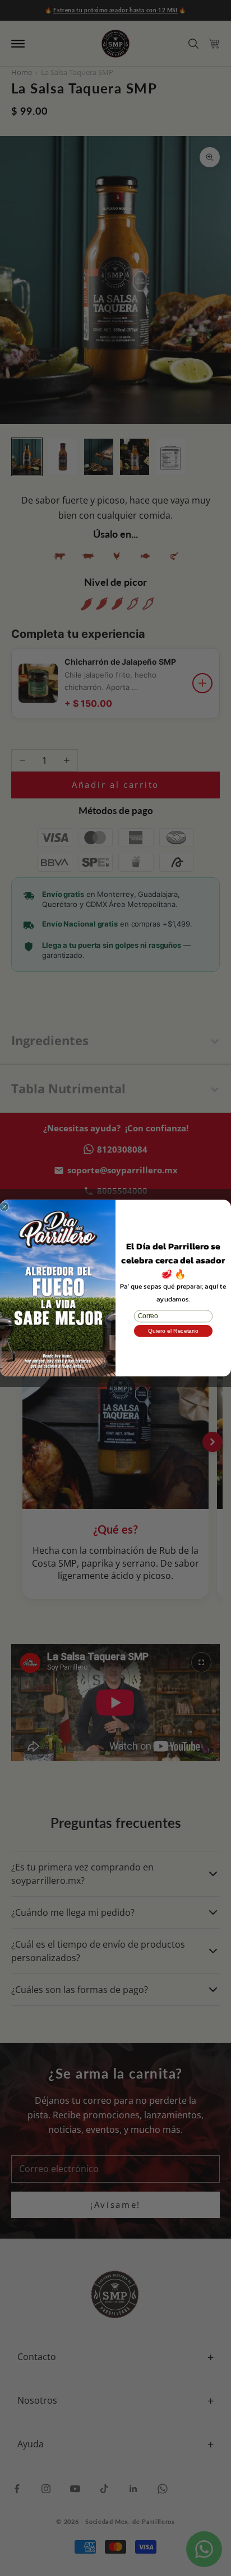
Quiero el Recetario (173, 1331)
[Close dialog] (4, 1207)
